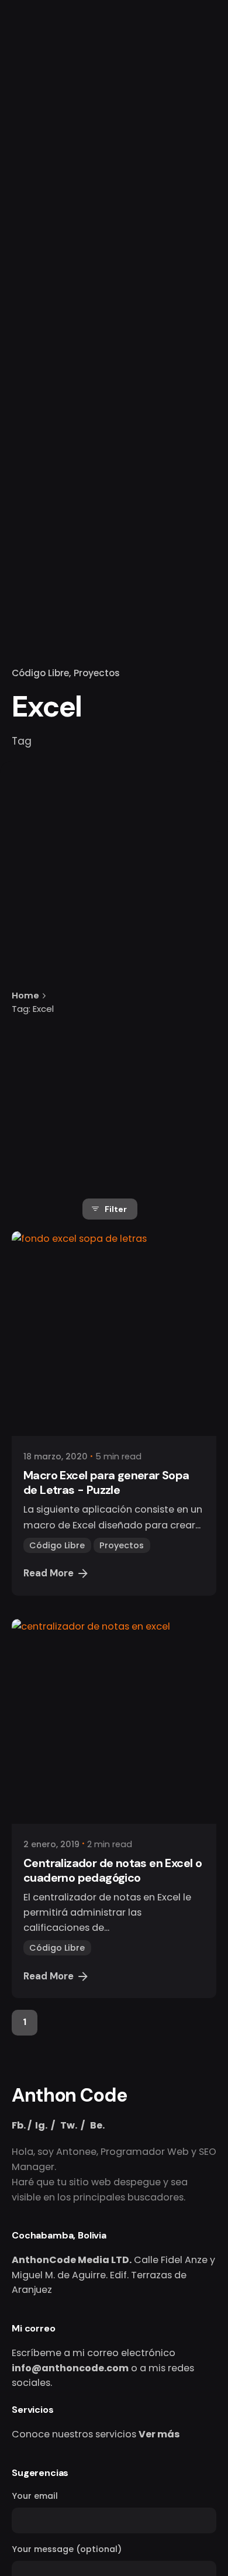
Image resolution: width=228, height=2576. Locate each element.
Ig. (41, 2125)
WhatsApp (126, 154)
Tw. (69, 2125)
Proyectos (97, 673)
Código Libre (40, 673)
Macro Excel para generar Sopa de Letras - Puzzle (106, 1482)
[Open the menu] (28, 154)
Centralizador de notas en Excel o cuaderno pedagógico (113, 1870)
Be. (97, 2125)
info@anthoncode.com (70, 2368)
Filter (116, 1209)
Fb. (19, 2125)
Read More (49, 1573)
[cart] (206, 154)
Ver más (159, 2434)
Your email (35, 2496)
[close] (101, 939)
